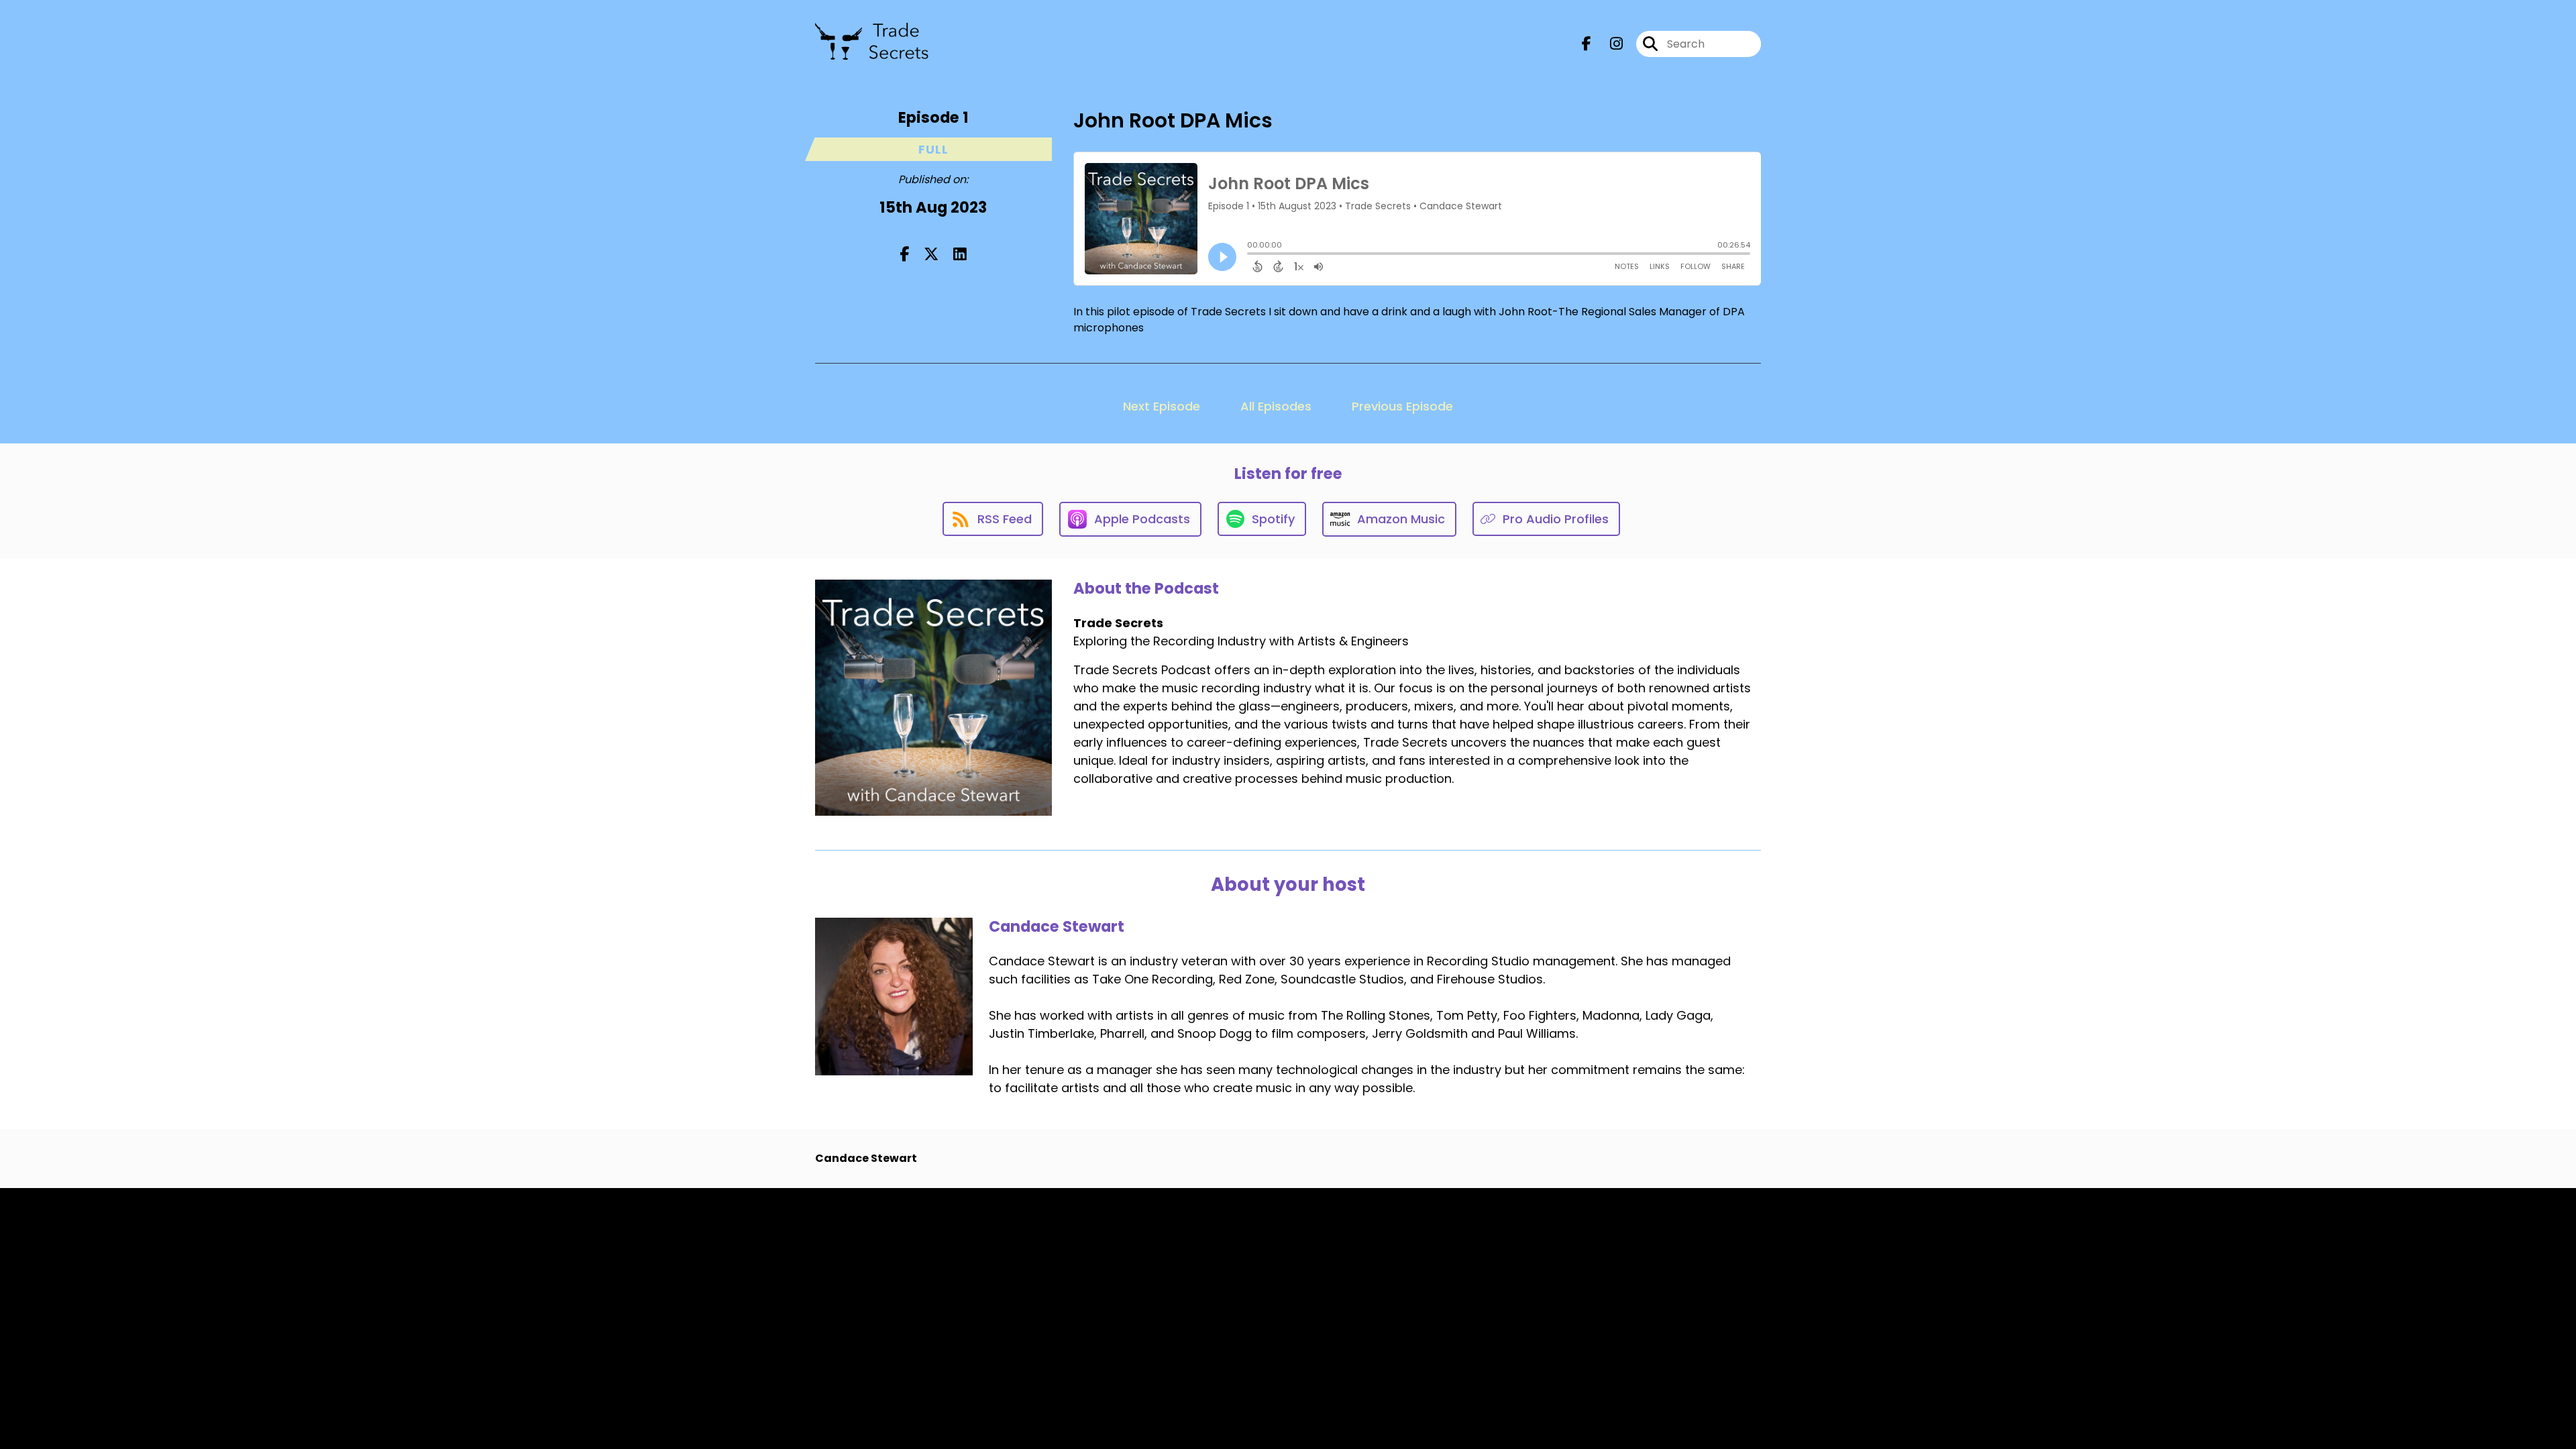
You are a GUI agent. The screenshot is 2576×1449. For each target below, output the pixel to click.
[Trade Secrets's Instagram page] (1608, 44)
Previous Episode (1402, 406)
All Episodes (1276, 406)
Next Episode (1162, 406)
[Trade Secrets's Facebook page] (1587, 44)
